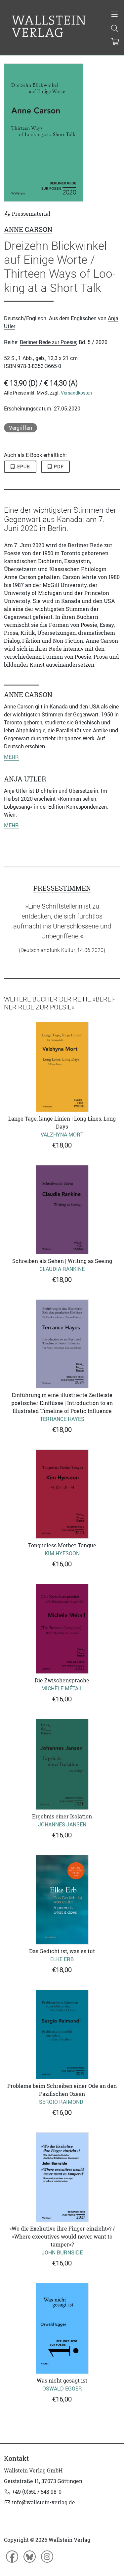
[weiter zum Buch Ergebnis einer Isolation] (62, 1764)
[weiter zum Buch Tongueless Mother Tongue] (62, 1494)
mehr (11, 757)
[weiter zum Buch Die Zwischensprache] (62, 1629)
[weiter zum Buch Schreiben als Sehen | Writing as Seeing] (62, 1210)
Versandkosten (76, 393)
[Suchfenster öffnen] (115, 29)
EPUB (23, 467)
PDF (58, 467)
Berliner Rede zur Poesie (48, 342)
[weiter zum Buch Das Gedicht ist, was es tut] (62, 1900)
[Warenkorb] (115, 42)
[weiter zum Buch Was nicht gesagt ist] (62, 2329)
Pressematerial (30, 214)
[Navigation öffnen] (115, 15)
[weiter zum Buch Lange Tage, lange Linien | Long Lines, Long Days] (62, 1067)
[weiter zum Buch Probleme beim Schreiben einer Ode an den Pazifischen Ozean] (62, 2035)
